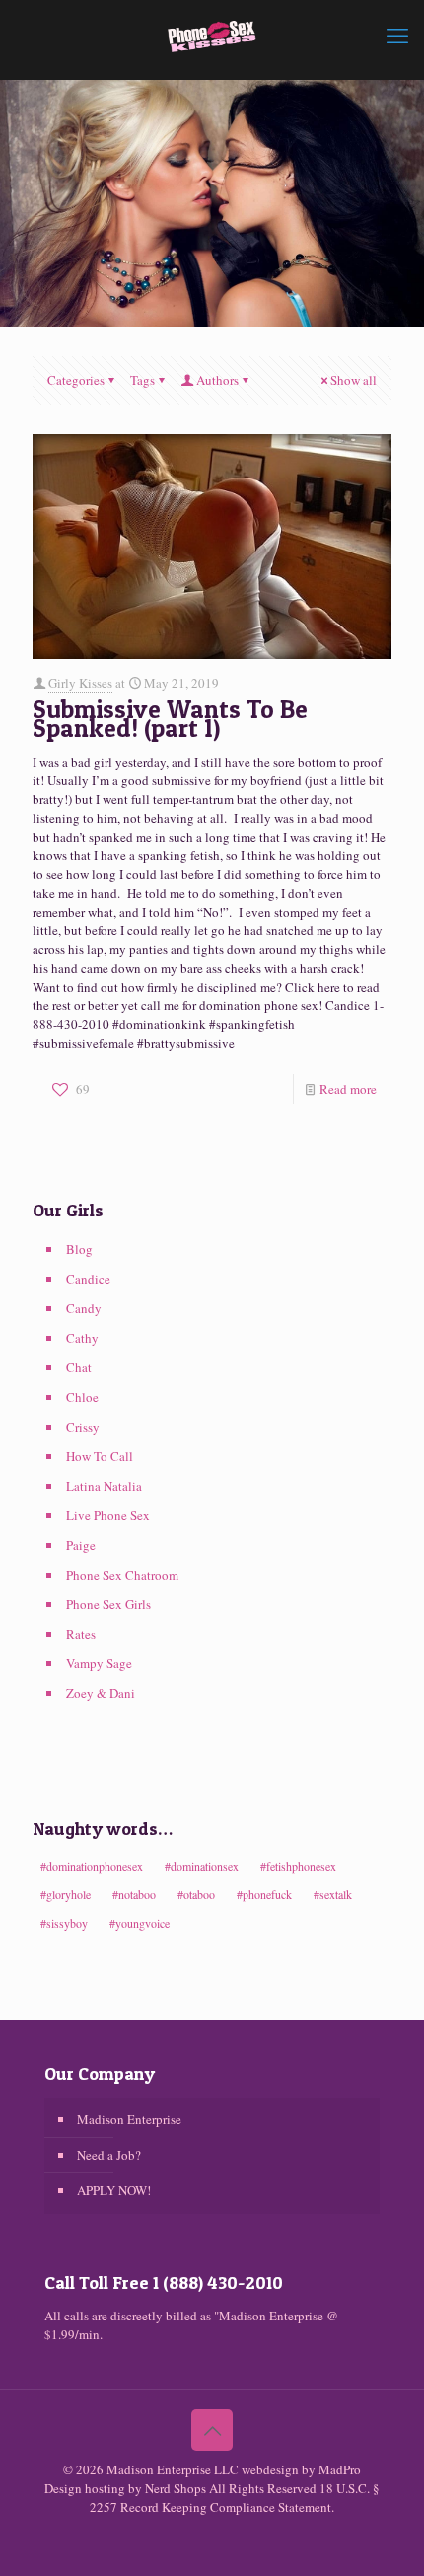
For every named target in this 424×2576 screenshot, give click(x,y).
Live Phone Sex (108, 1515)
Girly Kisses (80, 683)
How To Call (100, 1456)
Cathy (82, 1338)
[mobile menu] (397, 35)
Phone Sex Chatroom (122, 1575)
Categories (76, 380)
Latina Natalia (104, 1486)
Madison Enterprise (129, 2119)
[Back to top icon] (212, 2430)
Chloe (82, 1397)
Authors (217, 380)
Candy (84, 1308)
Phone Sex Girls (108, 1604)
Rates (81, 1634)
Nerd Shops (176, 2488)
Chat (79, 1367)
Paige (81, 1545)
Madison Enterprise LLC (174, 2469)
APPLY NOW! (114, 2190)
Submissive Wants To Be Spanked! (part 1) (170, 719)
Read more (348, 1089)
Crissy (83, 1427)
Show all (353, 380)
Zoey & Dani (101, 1693)
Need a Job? (109, 2155)
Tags (142, 380)
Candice (88, 1279)
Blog (79, 1249)
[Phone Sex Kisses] (212, 35)
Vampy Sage (99, 1663)
